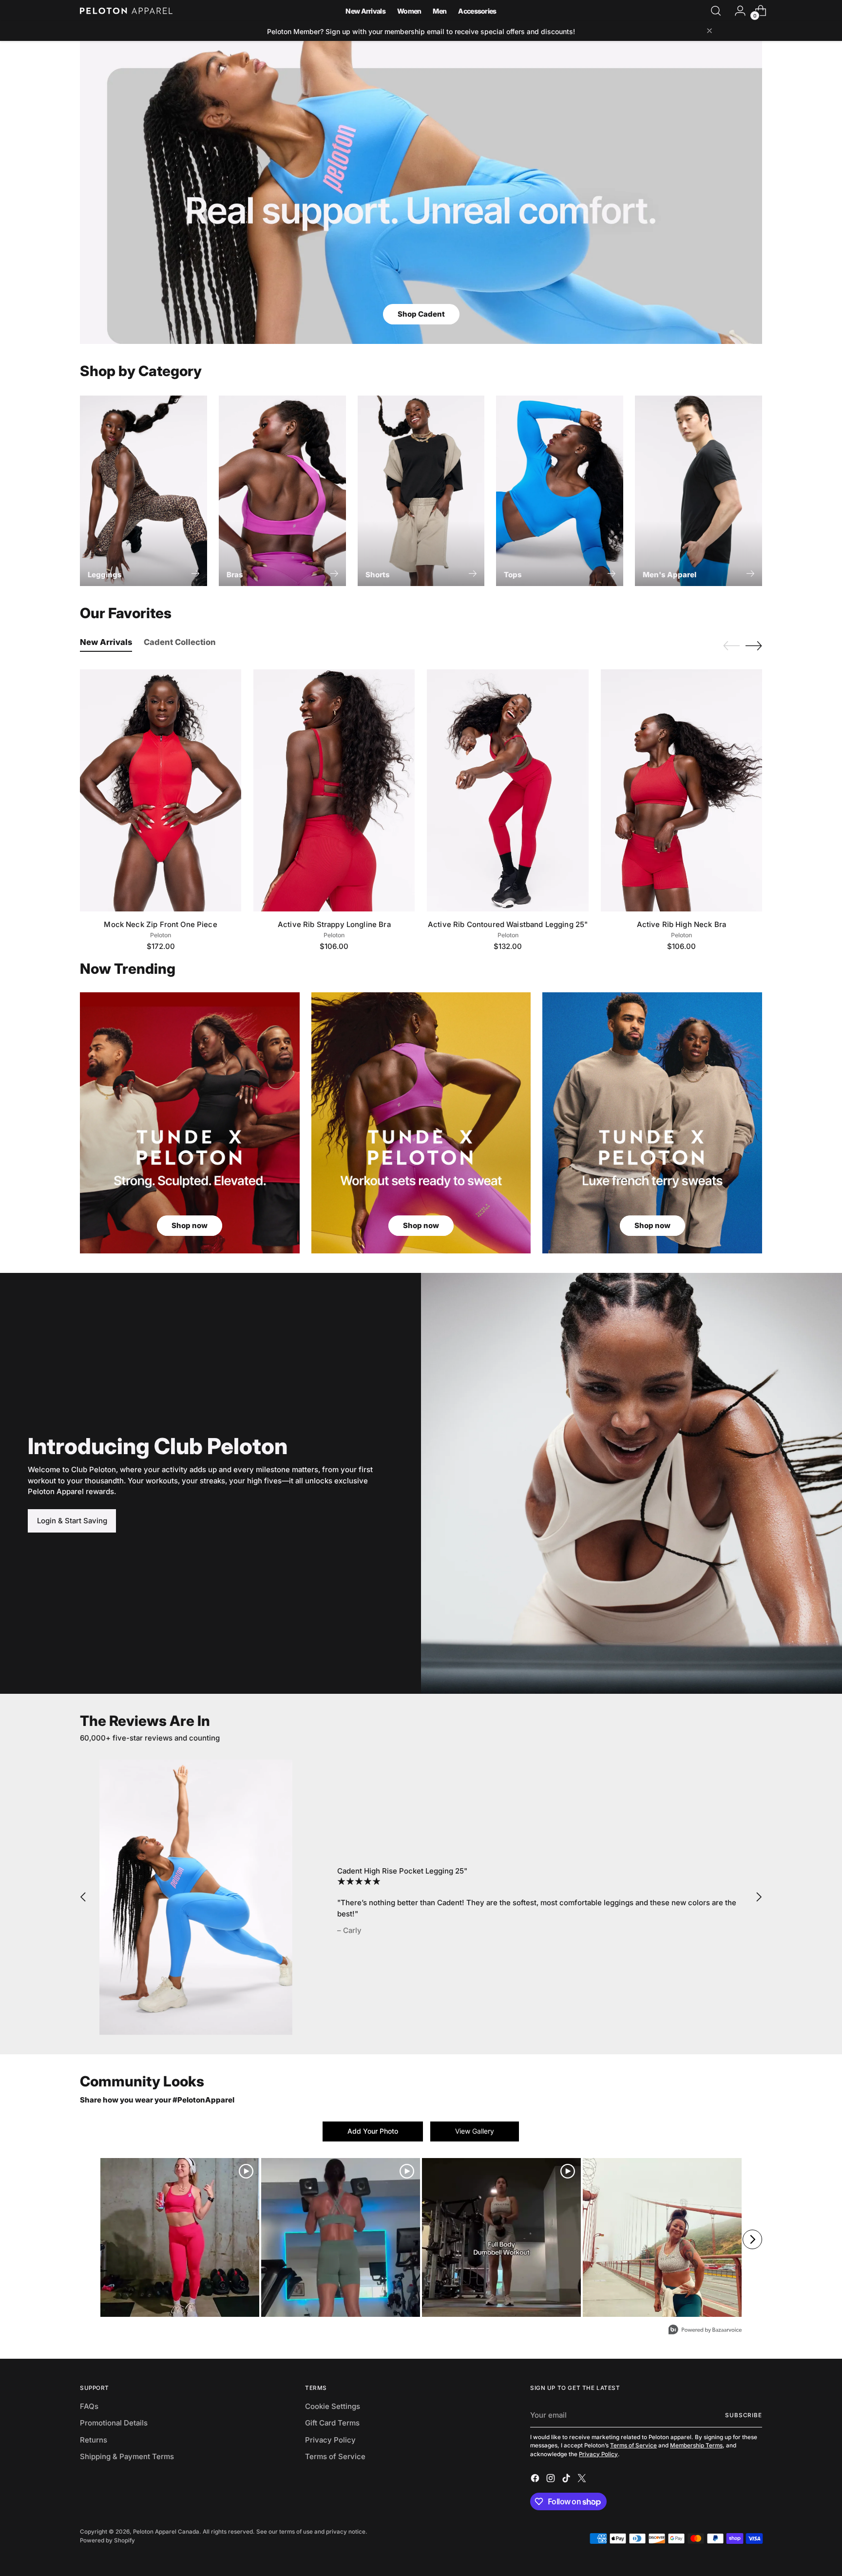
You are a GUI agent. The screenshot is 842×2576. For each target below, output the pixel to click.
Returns (94, 2440)
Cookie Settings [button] (333, 2406)
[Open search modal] (716, 11)
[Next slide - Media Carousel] (752, 2239)
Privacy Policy (330, 2440)
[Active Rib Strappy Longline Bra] (334, 790)
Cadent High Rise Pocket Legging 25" (402, 1871)
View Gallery (475, 2131)
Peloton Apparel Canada (166, 2532)
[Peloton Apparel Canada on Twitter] (583, 2480)
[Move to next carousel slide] (754, 645)
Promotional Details (114, 2423)
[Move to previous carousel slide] (731, 646)
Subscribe (744, 2415)
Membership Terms (696, 2445)
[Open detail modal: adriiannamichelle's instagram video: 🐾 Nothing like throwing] (501, 2237)
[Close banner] (709, 31)
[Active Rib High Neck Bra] (681, 790)
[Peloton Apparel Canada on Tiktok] (567, 2480)
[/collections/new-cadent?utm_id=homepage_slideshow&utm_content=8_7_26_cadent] (421, 192)
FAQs (89, 2406)
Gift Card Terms (332, 2423)
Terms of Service (335, 2456)
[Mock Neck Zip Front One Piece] (161, 790)
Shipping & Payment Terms (127, 2456)
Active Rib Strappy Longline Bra (334, 924)
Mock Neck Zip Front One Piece (160, 924)
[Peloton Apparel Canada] (126, 11)
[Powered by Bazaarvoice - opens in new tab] (705, 2331)
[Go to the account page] (736, 11)
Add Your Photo (373, 2131)
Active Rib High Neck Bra (682, 924)
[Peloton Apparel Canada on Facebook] (536, 2480)
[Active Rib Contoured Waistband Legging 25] (507, 790)
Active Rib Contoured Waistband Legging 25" (508, 924)
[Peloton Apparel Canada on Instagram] (552, 2480)
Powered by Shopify (107, 2540)
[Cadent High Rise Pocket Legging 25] (196, 1897)
